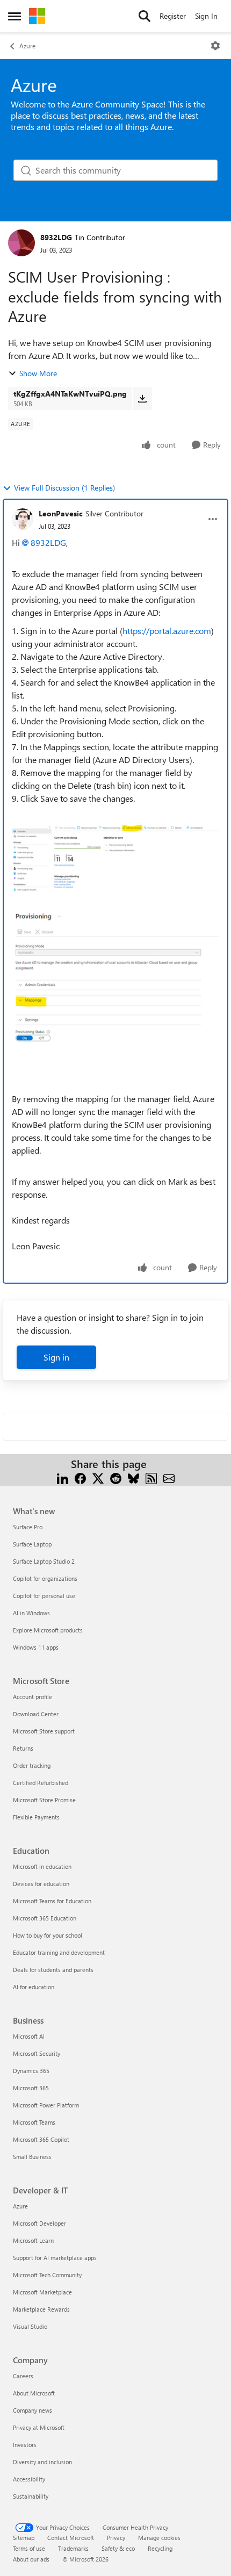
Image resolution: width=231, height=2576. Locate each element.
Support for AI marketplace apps (55, 2258)
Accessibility (29, 2479)
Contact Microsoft (71, 2538)
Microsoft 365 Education (45, 1918)
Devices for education (41, 1884)
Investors (25, 2445)
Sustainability (31, 2496)
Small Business (32, 2157)
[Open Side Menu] (15, 16)
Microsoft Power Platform (46, 2105)
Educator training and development (59, 1952)
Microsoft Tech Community (47, 2275)
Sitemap (24, 2538)
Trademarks (73, 2548)
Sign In (206, 16)
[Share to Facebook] (80, 1477)
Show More (38, 373)
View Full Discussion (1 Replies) (64, 488)
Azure (27, 46)
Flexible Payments (36, 1817)
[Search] (145, 16)
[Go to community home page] (37, 16)
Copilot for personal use (44, 1596)
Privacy (116, 2538)
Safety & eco (118, 2548)
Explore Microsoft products (48, 1630)
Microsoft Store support (44, 1731)
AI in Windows (31, 1613)
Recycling (160, 2548)
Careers (23, 2376)
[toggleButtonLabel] (215, 46)
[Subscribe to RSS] (151, 1477)
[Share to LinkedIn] (63, 1477)
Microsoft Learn (33, 2240)
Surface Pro (28, 1527)
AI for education (34, 1987)
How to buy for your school (48, 1935)
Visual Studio (30, 2326)
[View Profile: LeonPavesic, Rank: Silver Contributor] (23, 519)
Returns (23, 1748)
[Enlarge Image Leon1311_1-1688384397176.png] (115, 996)
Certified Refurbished (41, 1783)
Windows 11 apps (36, 1647)
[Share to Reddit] (116, 1477)
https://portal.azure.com (167, 631)
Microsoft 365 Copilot (41, 2139)
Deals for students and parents (53, 1970)
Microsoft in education (42, 1866)
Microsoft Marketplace (42, 2292)
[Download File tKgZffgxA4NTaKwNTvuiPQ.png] (142, 398)
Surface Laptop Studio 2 (44, 1561)
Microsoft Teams (34, 2122)
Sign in (56, 1357)
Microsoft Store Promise (44, 1800)
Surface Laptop (32, 1544)
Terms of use (29, 2548)
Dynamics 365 (31, 2071)
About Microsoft (34, 2393)
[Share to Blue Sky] (133, 1477)
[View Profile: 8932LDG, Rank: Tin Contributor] (21, 243)
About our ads (31, 2559)
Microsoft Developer (39, 2223)
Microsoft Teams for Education (52, 1901)
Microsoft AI (29, 2036)
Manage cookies (159, 2538)
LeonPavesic (61, 513)
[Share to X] (98, 1477)
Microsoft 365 (31, 2088)
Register (173, 16)
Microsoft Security (37, 2053)
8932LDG (56, 237)
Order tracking (32, 1765)
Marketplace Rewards (41, 2309)
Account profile (33, 1697)
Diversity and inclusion (42, 2462)
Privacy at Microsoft (39, 2427)
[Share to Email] (169, 1477)
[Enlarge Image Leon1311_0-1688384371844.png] (115, 868)
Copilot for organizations (45, 1578)
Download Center (36, 1714)
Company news (33, 2410)
